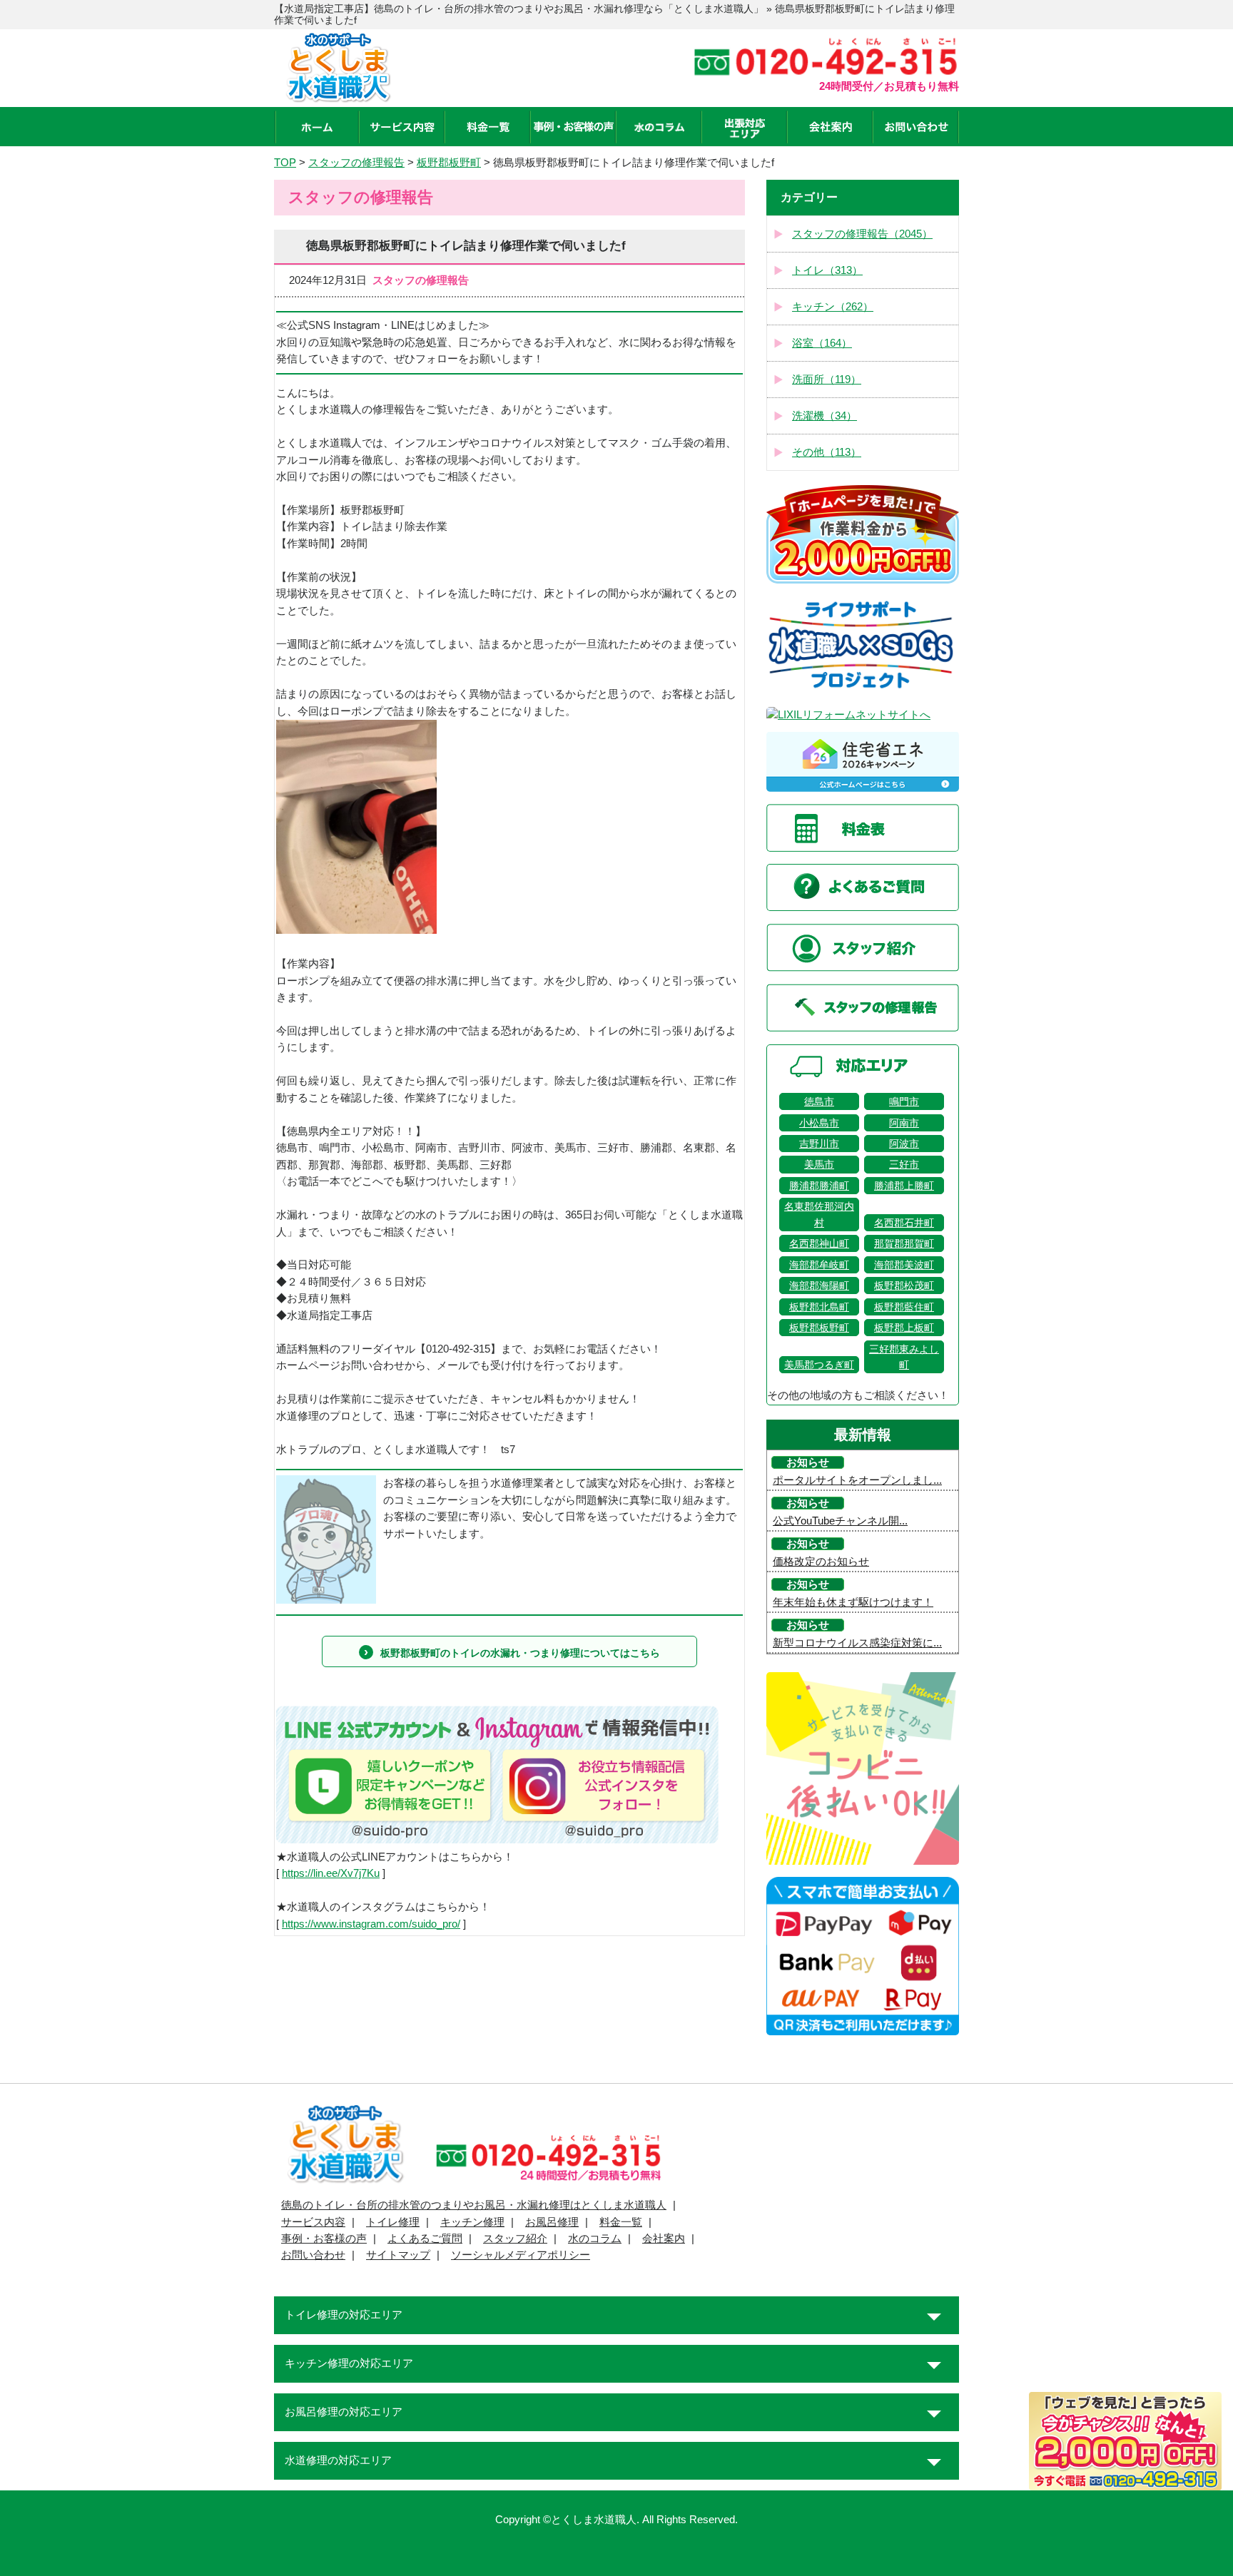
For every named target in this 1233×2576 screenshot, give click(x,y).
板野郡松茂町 (904, 1286)
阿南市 (904, 1123)
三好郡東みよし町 (904, 1357)
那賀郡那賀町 (904, 1243)
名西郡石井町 (904, 1223)
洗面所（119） (827, 380)
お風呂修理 (552, 2222)
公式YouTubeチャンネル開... (840, 1521)
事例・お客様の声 (324, 2239)
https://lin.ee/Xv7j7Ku (331, 1873)
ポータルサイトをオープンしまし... (857, 1480)
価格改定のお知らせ (821, 1562)
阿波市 (904, 1144)
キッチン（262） (833, 307)
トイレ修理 (393, 2222)
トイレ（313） (827, 270)
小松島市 (819, 1123)
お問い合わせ (313, 2255)
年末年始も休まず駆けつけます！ (853, 1602)
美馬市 (819, 1164)
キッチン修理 (472, 2222)
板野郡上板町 (904, 1328)
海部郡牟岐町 (819, 1265)
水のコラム (595, 2239)
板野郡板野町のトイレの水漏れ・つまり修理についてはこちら (520, 1653)
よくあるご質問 (425, 2239)
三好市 (904, 1164)
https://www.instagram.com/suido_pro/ (371, 1924)
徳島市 (819, 1101)
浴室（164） (822, 343)
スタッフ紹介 (515, 2239)
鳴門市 (904, 1101)
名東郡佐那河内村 (819, 1214)
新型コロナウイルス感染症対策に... (857, 1643)
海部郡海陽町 (819, 1286)
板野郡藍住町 (904, 1307)
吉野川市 (819, 1144)
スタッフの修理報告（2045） (862, 234)
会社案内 (664, 2239)
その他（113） (827, 452)
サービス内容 (313, 2222)
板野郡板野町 (819, 1328)
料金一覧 (621, 2222)
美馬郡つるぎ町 (819, 1365)
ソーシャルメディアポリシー (521, 2255)
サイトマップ (398, 2255)
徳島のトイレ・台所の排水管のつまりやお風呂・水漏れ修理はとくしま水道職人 (474, 2205)
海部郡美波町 (904, 1265)
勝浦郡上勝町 (904, 1186)
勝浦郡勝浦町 (819, 1186)
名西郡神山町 (819, 1243)
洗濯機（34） (824, 416)
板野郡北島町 (819, 1307)
